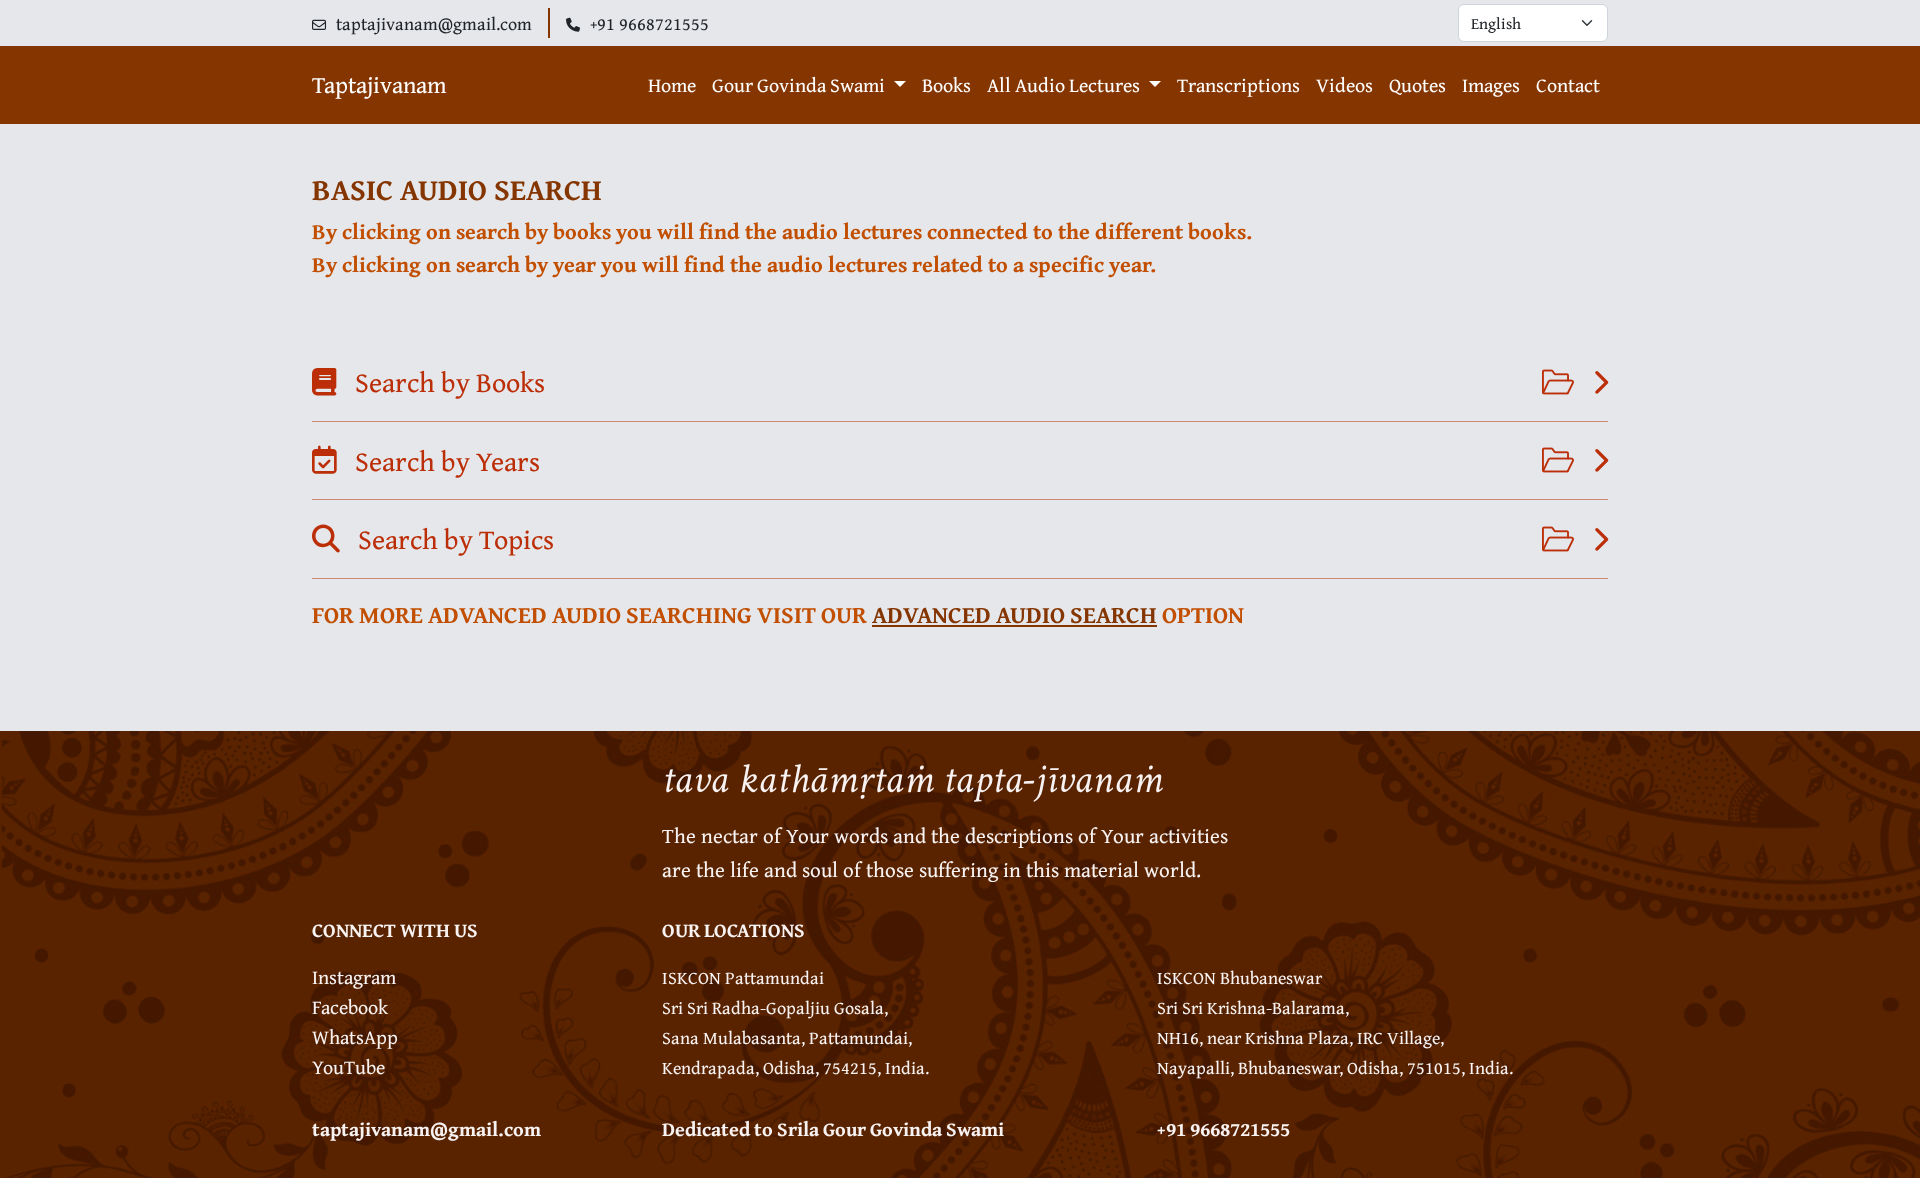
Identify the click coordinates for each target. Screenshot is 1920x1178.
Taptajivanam (379, 84)
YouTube (348, 1066)
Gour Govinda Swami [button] (800, 84)
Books (946, 84)
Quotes (1417, 84)
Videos (1344, 84)
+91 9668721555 (1223, 1128)
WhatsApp (355, 1036)
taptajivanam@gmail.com (426, 1128)
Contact (1568, 84)
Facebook (350, 1006)
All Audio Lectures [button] (1065, 84)
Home (672, 84)
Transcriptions (1238, 84)
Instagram (354, 976)
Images (1491, 84)
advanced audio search (1014, 614)
